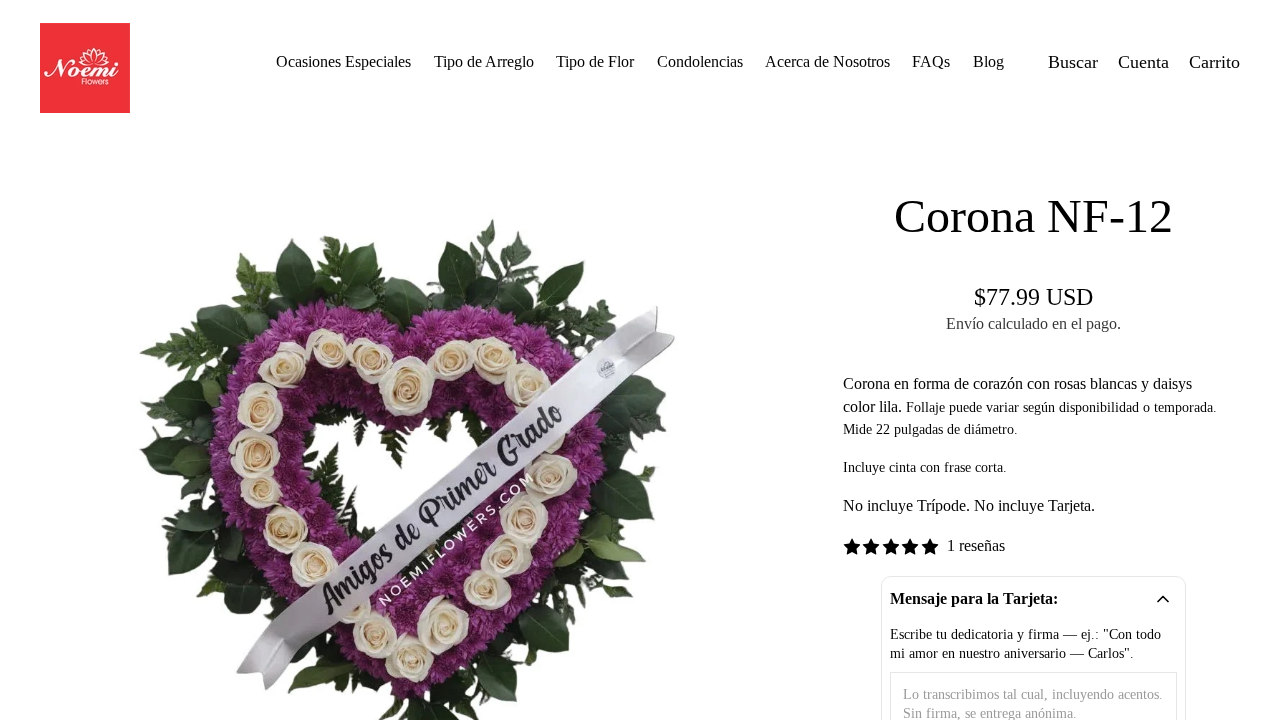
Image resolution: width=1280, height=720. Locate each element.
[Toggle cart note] (1163, 599)
